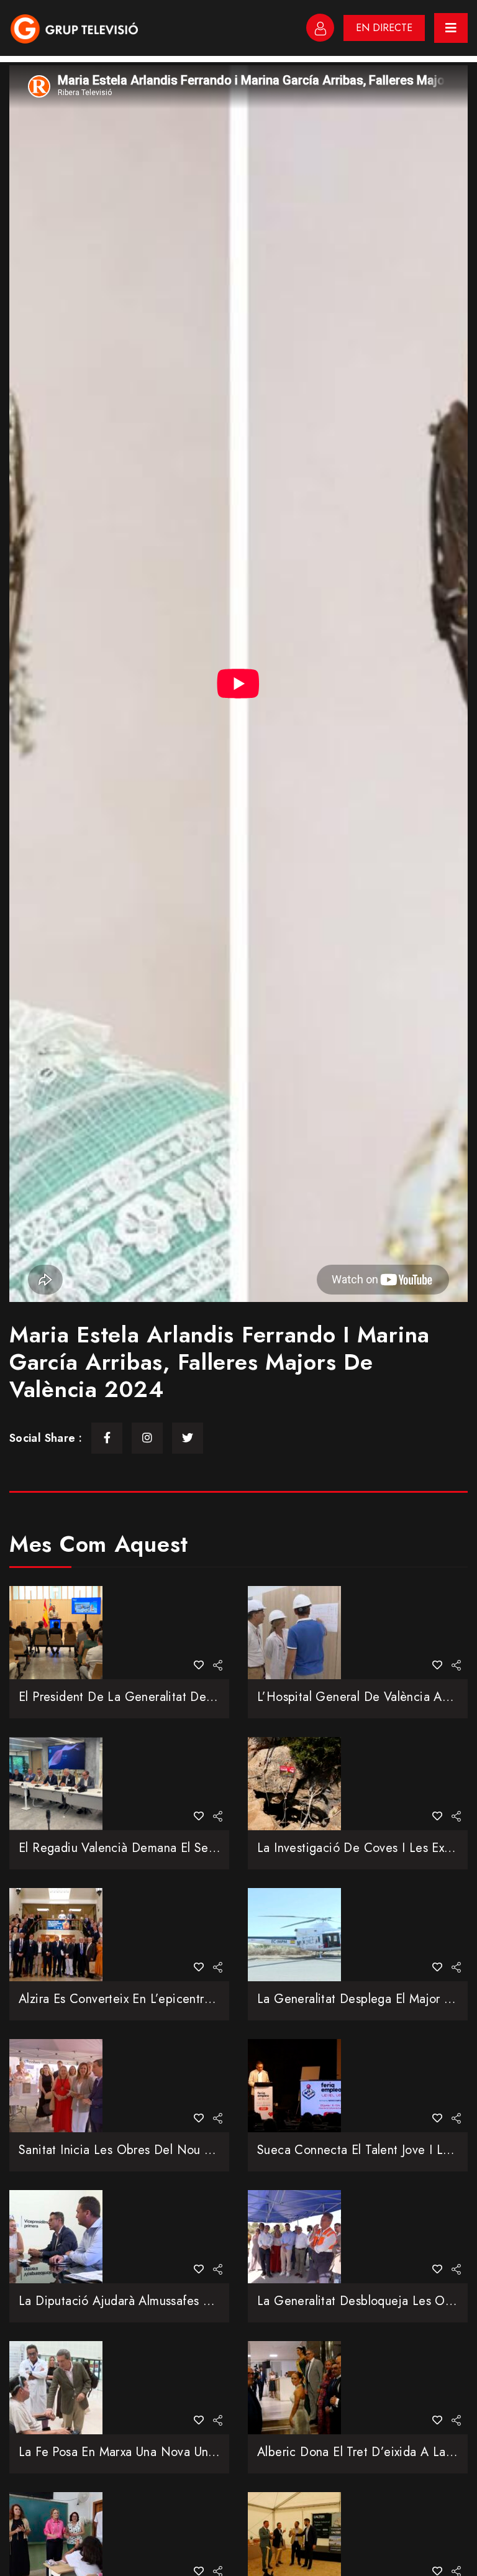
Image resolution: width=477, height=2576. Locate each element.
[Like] (199, 1665)
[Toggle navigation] (451, 28)
